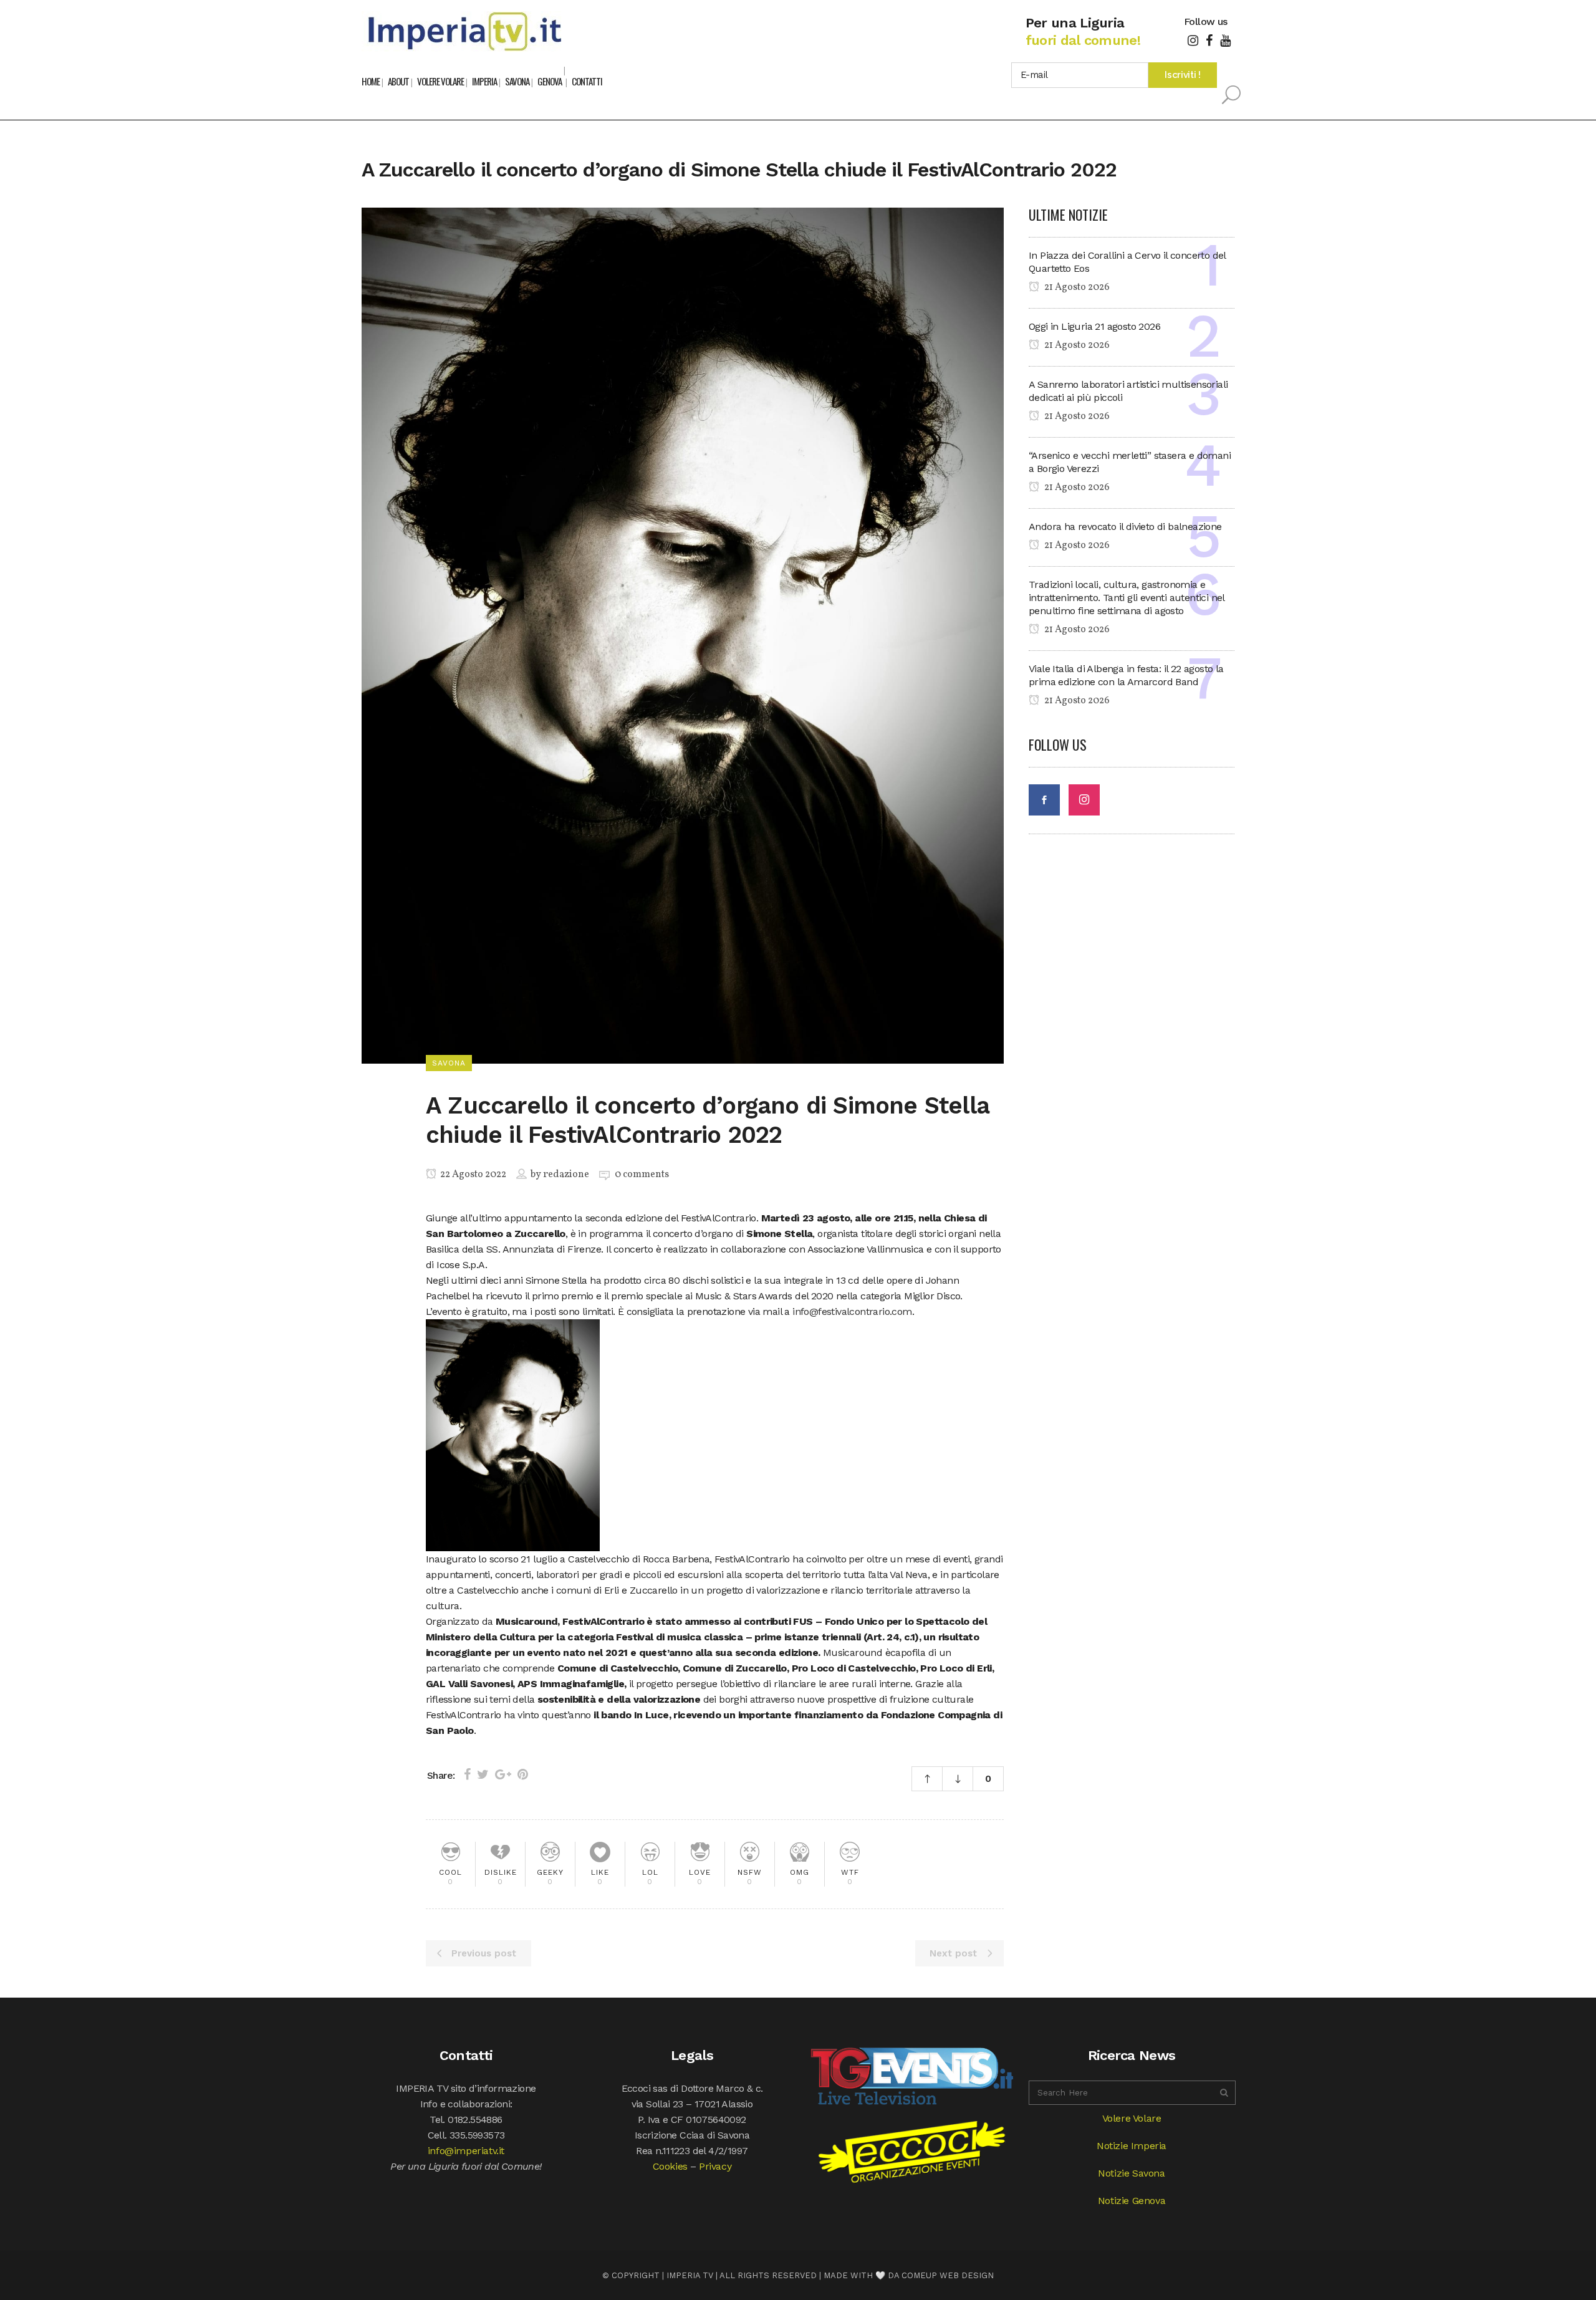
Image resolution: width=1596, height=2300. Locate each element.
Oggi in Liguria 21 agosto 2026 (1094, 326)
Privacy (715, 2166)
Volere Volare (1132, 2118)
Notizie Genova (1132, 2201)
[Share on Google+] (503, 1774)
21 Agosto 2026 (1076, 287)
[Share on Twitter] (483, 1774)
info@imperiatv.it (466, 2151)
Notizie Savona (1131, 2173)
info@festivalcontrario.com (852, 1311)
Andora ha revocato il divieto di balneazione (1125, 527)
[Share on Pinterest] (523, 1774)
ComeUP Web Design (948, 2275)
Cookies (670, 2166)
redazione (566, 1175)
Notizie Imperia (1132, 2146)
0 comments (642, 1175)
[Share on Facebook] (467, 1774)
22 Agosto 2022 (472, 1175)
